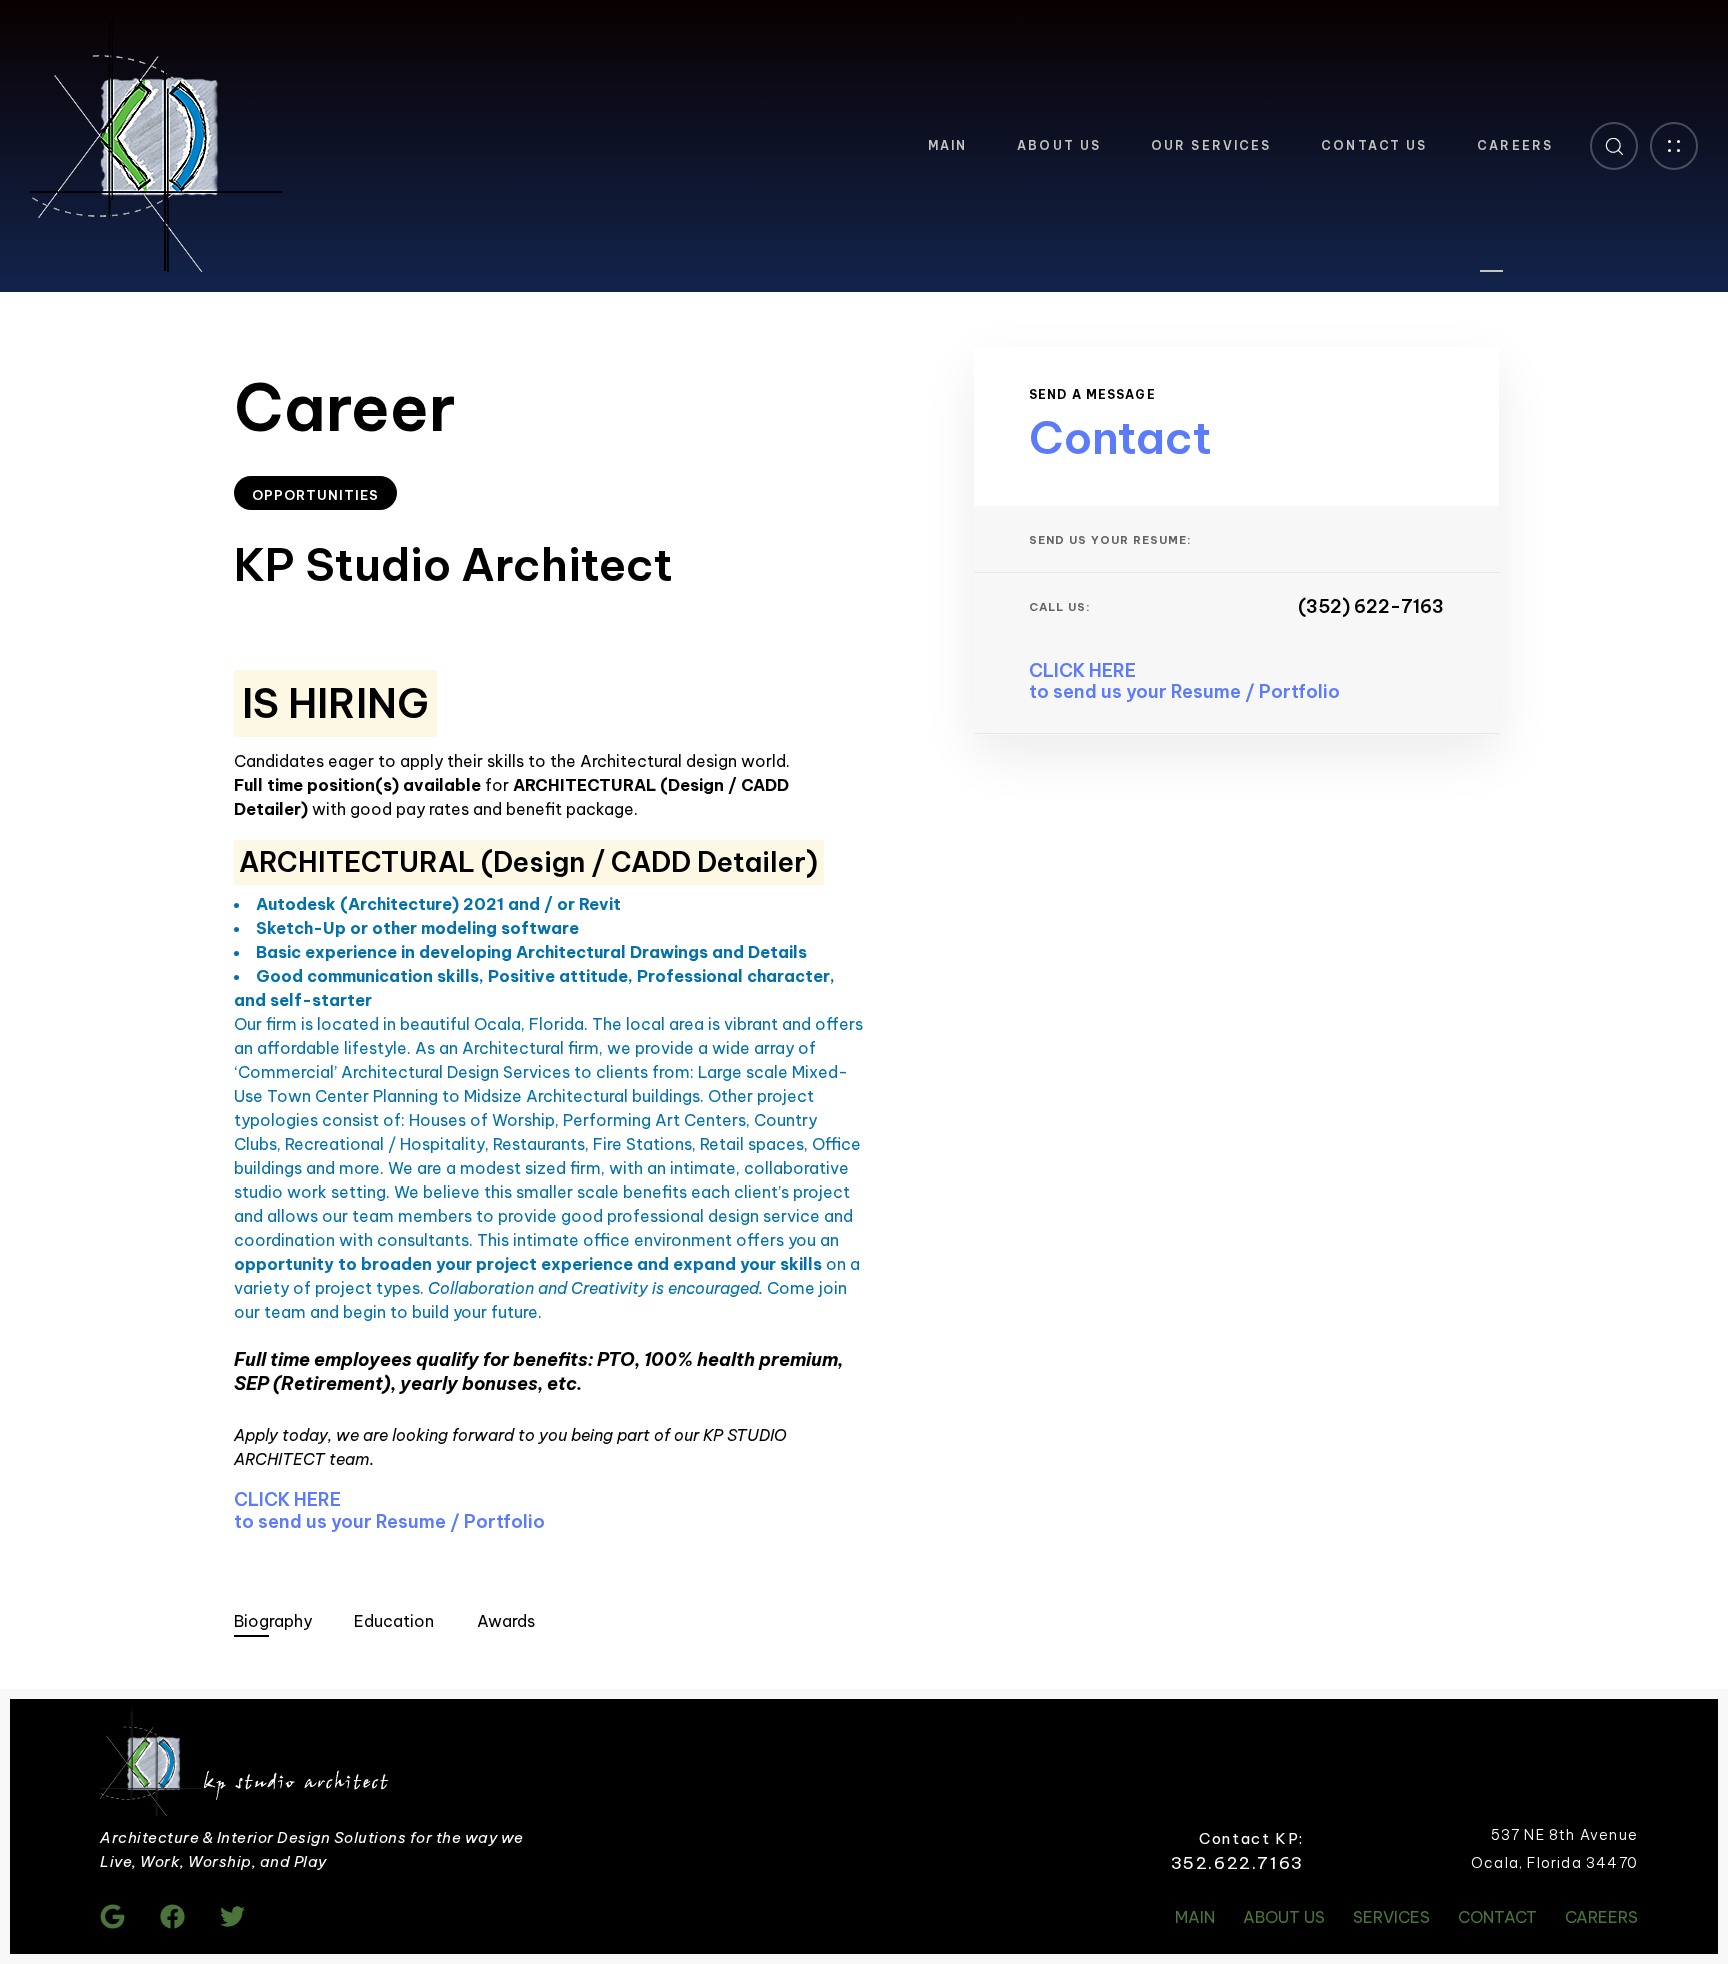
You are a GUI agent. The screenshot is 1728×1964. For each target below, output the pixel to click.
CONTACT (1497, 1917)
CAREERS (1515, 145)
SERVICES (1391, 1917)
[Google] (112, 1916)
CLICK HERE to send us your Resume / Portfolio (389, 1510)
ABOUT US (1059, 145)
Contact (1120, 437)
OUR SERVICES (1211, 145)
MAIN (947, 145)
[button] (1614, 146)
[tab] (273, 1621)
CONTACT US (1374, 145)
